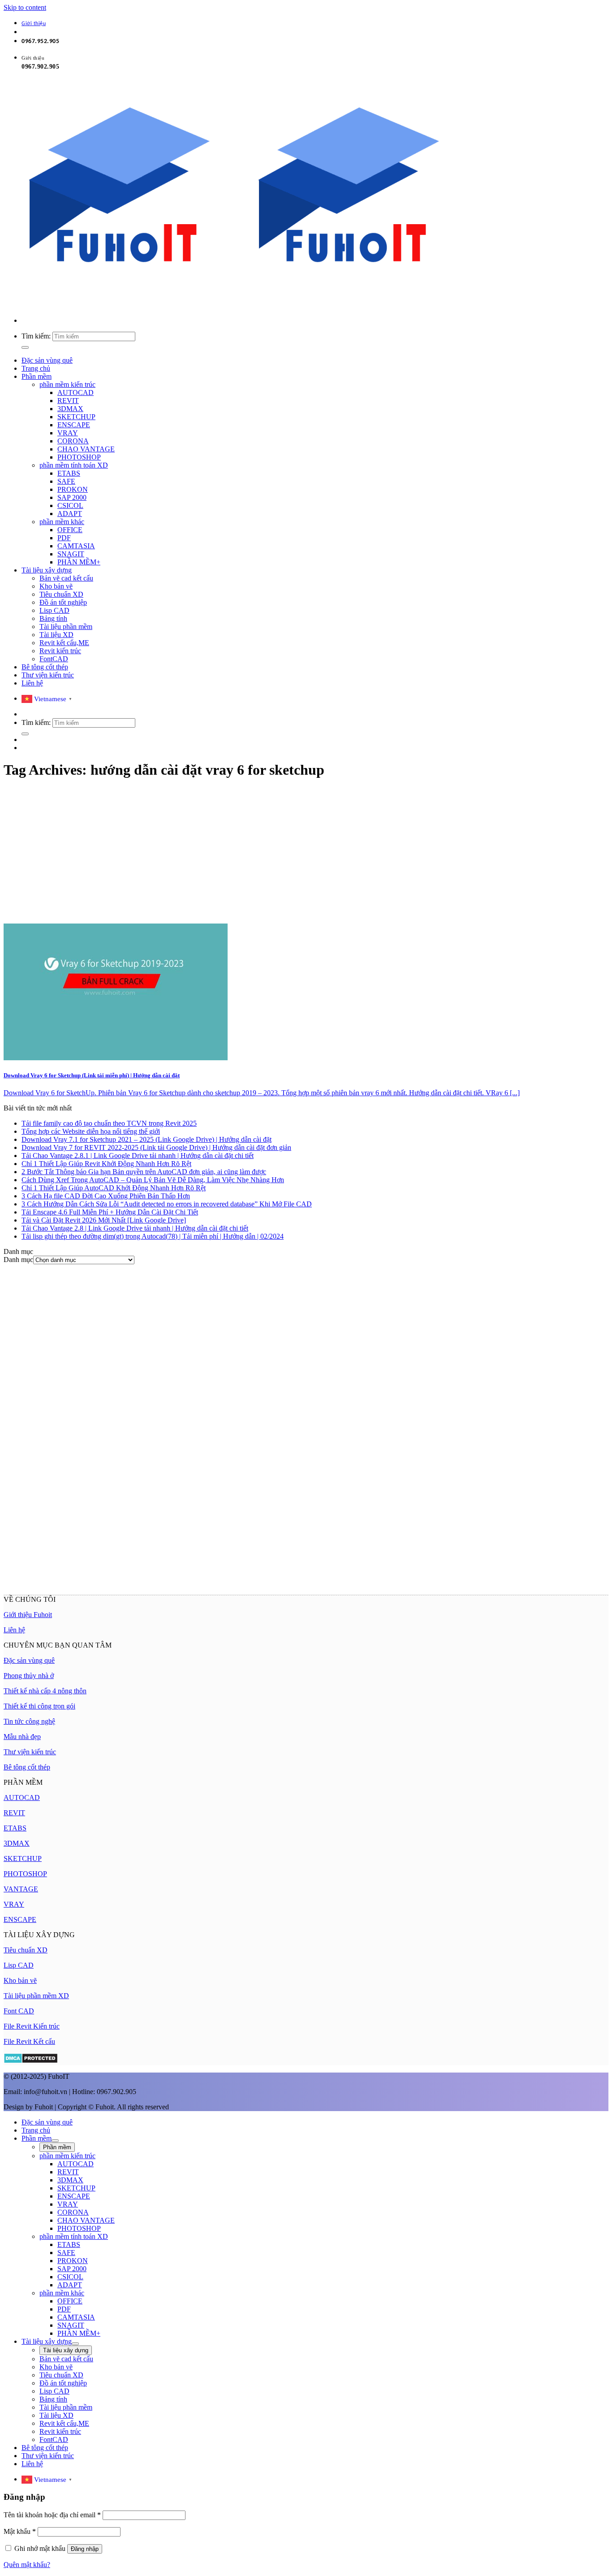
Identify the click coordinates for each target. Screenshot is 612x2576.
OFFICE (70, 530)
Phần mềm (37, 376)
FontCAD (54, 659)
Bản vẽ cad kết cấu (66, 578)
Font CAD (19, 2011)
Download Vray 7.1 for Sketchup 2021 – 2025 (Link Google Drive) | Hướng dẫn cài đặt (147, 1139)
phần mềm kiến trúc (67, 384)
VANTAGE (21, 1889)
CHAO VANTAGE (86, 449)
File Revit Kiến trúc (32, 2026)
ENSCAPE (74, 425)
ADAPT (70, 514)
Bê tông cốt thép (45, 667)
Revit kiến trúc (60, 651)
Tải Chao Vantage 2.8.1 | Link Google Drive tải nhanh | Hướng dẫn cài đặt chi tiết (138, 1156)
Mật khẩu (20, 2531)
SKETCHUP (76, 417)
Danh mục (18, 1260)
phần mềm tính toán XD (74, 465)
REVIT (68, 401)
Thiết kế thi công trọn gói (39, 1706)
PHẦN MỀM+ (79, 562)
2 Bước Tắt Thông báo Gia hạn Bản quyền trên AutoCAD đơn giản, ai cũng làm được (144, 1172)
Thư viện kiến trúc (48, 675)
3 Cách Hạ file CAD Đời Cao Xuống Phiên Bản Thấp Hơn (106, 1196)
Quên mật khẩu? (27, 2565)
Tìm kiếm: (36, 336)
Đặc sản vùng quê (47, 360)
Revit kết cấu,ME (64, 643)
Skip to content (25, 7)
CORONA (73, 441)
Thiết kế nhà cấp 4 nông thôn (45, 1691)
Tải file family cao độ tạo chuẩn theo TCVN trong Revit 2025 (109, 1123)
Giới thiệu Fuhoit (28, 1615)
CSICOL (70, 505)
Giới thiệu (34, 24)
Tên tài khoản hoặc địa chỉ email (52, 2515)
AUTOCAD (75, 392)
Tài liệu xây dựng (47, 570)
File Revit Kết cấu (29, 2041)
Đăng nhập (85, 2549)
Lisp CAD (54, 610)
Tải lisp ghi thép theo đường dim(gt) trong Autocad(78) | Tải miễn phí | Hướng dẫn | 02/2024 (153, 1236)
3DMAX (70, 409)
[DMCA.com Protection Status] (31, 2061)
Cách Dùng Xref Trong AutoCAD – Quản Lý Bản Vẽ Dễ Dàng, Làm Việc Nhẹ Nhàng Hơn (153, 1180)
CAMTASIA (76, 546)
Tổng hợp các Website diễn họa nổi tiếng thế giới (91, 1131)
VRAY (68, 433)
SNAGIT (71, 554)
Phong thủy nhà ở (29, 1676)
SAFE (66, 481)
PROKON (73, 489)
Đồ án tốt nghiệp (63, 602)
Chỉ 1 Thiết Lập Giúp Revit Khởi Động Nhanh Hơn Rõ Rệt (106, 1164)
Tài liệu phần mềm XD (36, 1996)
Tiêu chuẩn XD (61, 594)
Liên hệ (32, 683)
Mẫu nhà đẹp (22, 1737)
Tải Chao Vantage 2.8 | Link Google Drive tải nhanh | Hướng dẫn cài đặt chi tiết (135, 1228)
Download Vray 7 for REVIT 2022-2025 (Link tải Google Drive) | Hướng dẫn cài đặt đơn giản (156, 1147)
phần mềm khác (62, 522)
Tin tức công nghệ (29, 1721)
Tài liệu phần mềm (66, 627)
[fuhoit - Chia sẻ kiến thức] (233, 305)
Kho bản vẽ (56, 586)
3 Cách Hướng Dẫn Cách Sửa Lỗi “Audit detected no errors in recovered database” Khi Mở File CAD (167, 1204)
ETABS (69, 473)
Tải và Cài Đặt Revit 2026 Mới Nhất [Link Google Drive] (104, 1220)
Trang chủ (36, 368)
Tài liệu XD (56, 635)
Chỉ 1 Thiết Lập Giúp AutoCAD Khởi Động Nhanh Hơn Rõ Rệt (114, 1188)
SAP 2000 (72, 497)
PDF (64, 538)
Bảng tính (53, 618)
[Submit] (25, 347)
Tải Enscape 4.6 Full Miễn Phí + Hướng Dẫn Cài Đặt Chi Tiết (110, 1212)
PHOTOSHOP (79, 457)
